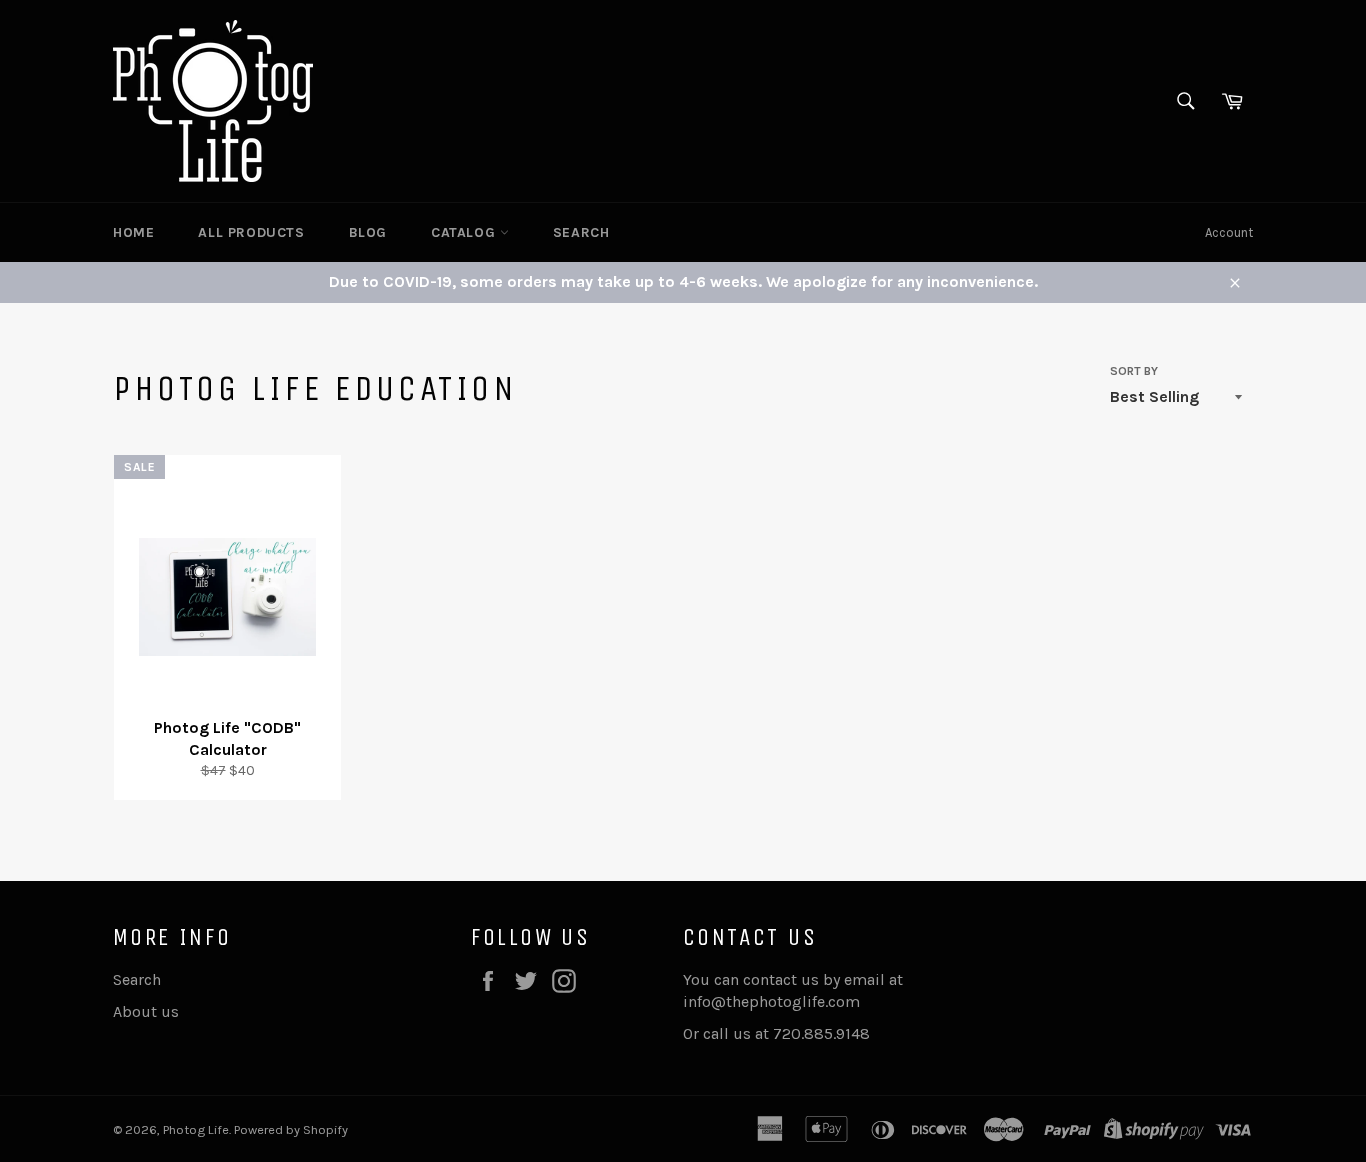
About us (146, 1011)
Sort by (1134, 371)
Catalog (465, 232)
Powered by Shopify (291, 1129)
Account (1229, 232)
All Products (251, 232)
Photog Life (196, 1129)
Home (133, 232)
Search (581, 232)
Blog (368, 232)
